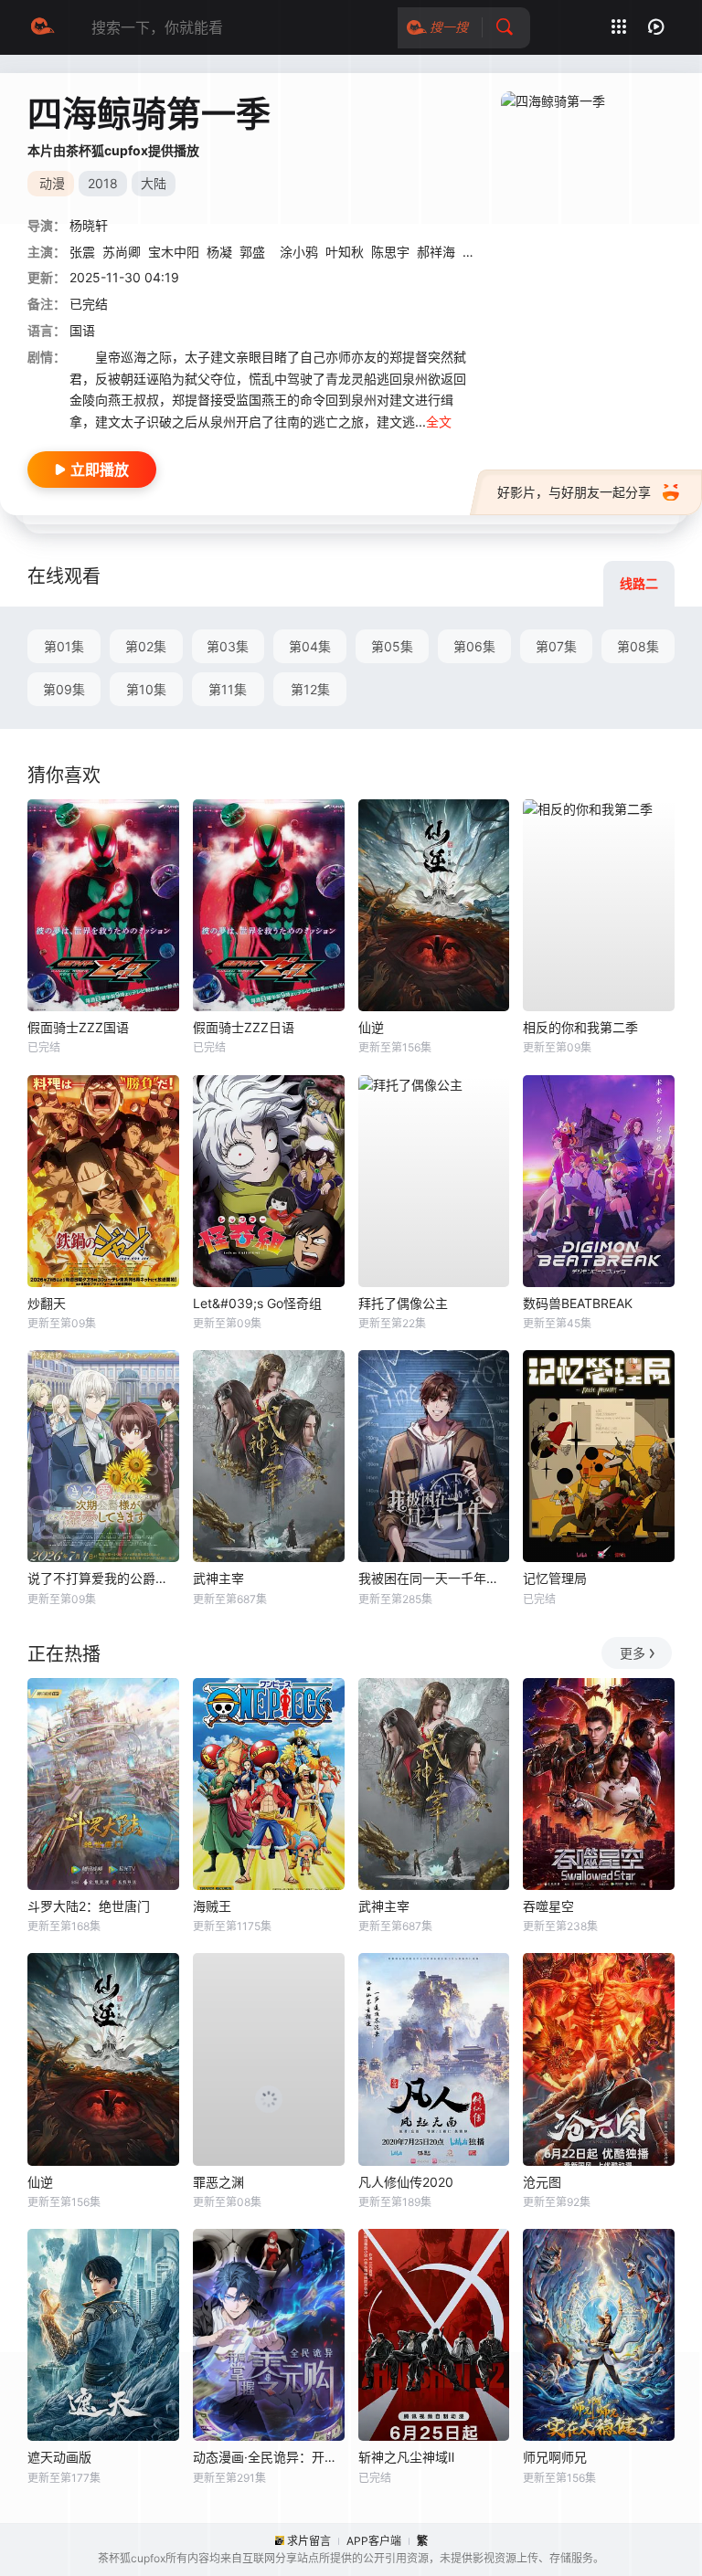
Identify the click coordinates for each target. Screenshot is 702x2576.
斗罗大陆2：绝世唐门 (89, 1906)
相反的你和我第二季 (580, 1027)
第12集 (310, 689)
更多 (633, 1653)
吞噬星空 (548, 1906)
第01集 (64, 646)
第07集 (556, 646)
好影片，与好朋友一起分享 (574, 492)
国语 (82, 330)
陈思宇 (390, 252)
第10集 (146, 689)
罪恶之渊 (218, 2182)
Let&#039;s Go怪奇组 (257, 1303)
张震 (82, 252)
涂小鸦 (299, 252)
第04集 (310, 646)
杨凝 (219, 252)
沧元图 (542, 2182)
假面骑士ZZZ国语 (78, 1027)
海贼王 (212, 1906)
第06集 (474, 646)
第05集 (392, 646)
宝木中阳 (174, 252)
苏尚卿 (122, 252)
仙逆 (371, 1027)
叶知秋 (345, 252)
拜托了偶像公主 (403, 1303)
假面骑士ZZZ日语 (244, 1027)
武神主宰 (218, 1578)
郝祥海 (436, 252)
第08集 (638, 646)
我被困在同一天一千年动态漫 (434, 1578)
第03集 (228, 646)
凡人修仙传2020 (406, 2182)
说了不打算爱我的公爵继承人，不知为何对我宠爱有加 (103, 1578)
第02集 (146, 646)
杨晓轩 (89, 225)
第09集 (64, 689)
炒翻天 (47, 1303)
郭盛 (252, 252)
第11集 (228, 689)
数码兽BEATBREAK (578, 1303)
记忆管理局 (555, 1578)
